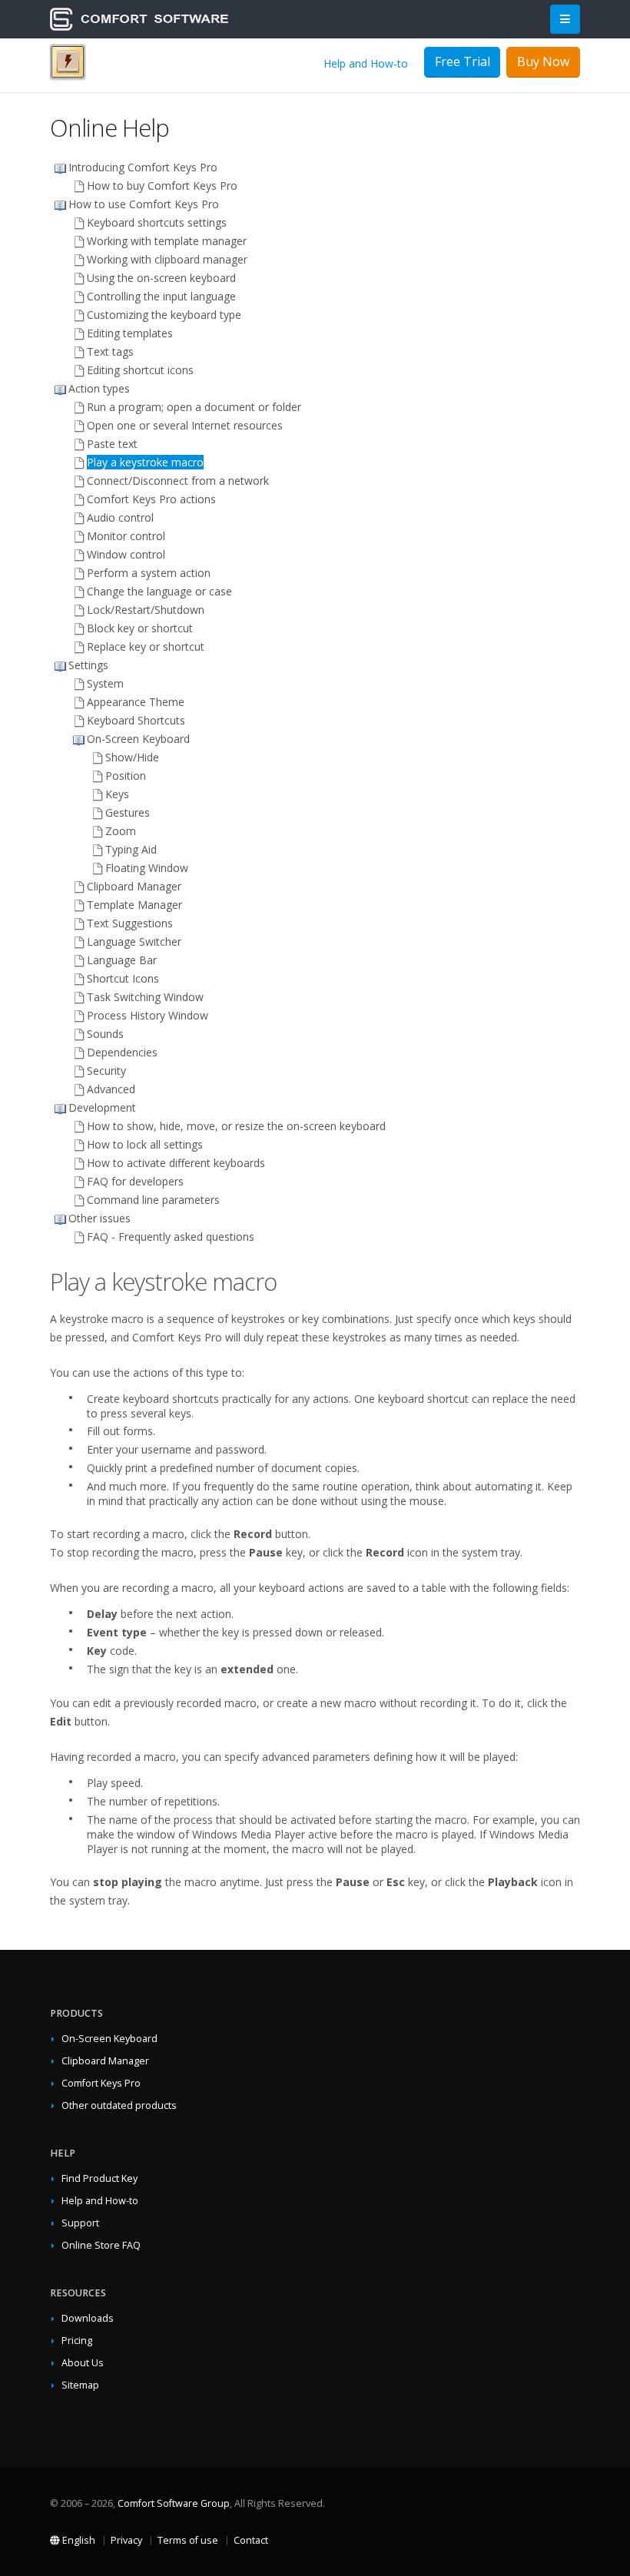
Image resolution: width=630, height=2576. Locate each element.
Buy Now (543, 61)
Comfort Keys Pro (101, 2083)
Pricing (77, 2341)
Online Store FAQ (101, 2245)
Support (80, 2223)
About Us (83, 2363)
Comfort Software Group (174, 2503)
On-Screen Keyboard (109, 2039)
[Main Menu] (565, 20)
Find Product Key (99, 2178)
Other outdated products (119, 2105)
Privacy (126, 2540)
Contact (251, 2540)
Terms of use (188, 2540)
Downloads (88, 2318)
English (78, 2540)
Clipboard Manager (105, 2061)
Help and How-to (366, 63)
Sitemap (80, 2385)
